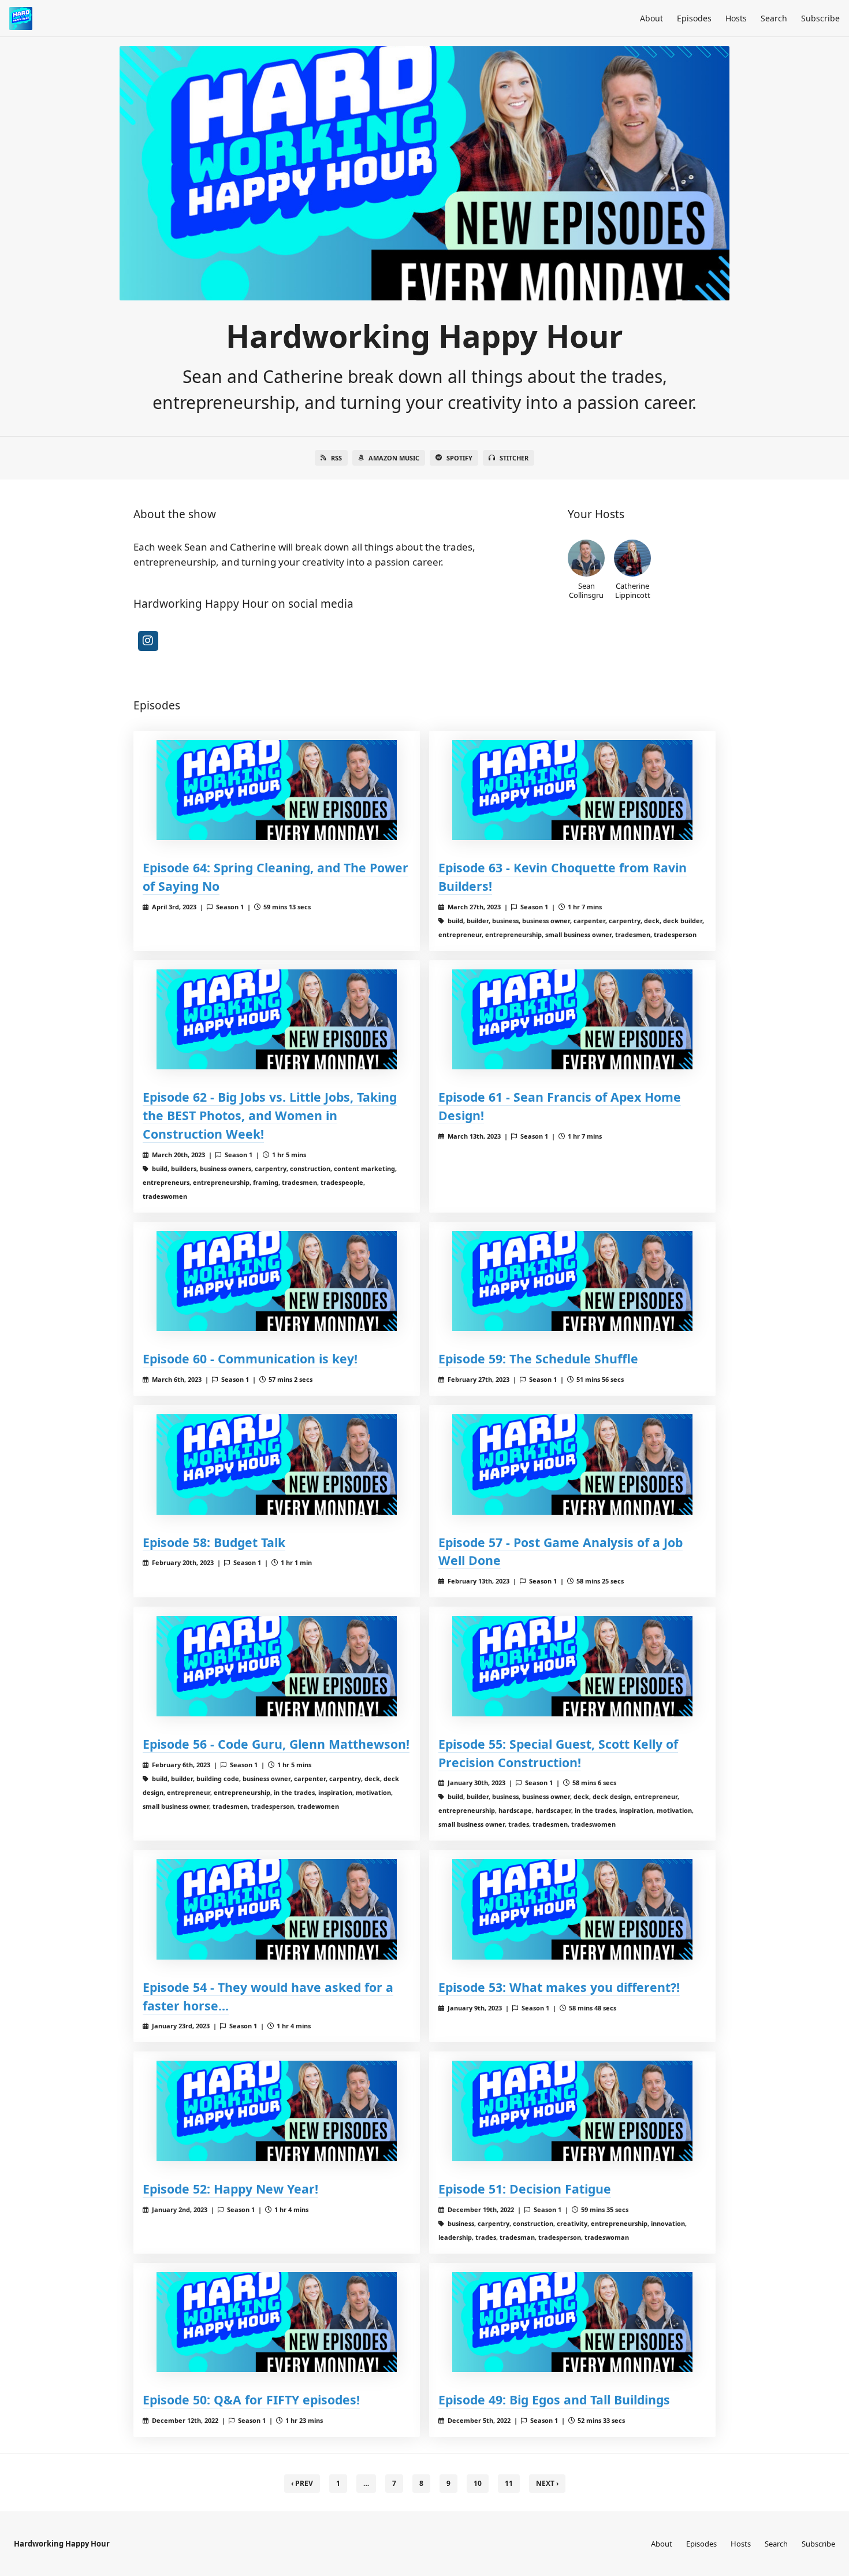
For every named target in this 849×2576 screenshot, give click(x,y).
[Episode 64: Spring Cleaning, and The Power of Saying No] (277, 790)
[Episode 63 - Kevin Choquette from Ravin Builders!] (572, 790)
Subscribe (820, 18)
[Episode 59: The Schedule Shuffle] (572, 1281)
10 (478, 2483)
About (651, 18)
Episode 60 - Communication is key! (250, 1358)
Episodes (694, 18)
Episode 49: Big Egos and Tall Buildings (554, 2400)
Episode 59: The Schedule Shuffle (538, 1358)
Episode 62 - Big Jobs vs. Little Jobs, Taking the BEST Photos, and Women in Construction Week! (270, 1115)
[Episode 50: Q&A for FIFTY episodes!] (277, 2322)
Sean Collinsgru (586, 590)
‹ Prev (302, 2483)
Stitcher (514, 458)
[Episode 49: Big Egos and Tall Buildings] (572, 2322)
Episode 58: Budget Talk (214, 1542)
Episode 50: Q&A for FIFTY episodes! (251, 2400)
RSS (336, 458)
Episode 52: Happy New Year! (230, 2189)
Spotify (459, 458)
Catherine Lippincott (633, 590)
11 (509, 2483)
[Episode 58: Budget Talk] (277, 1464)
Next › (547, 2483)
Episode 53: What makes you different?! (559, 1987)
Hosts (736, 18)
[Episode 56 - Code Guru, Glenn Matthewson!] (277, 1666)
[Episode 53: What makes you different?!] (572, 1909)
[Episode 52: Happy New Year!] (277, 2111)
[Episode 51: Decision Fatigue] (572, 2111)
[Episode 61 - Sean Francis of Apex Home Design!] (572, 1019)
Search (774, 18)
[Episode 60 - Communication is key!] (277, 1281)
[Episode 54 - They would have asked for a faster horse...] (277, 1909)
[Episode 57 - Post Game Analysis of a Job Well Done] (572, 1464)
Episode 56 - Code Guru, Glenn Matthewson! (276, 1744)
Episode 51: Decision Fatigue (525, 2189)
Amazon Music (394, 458)
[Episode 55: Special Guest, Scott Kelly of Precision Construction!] (572, 1666)
